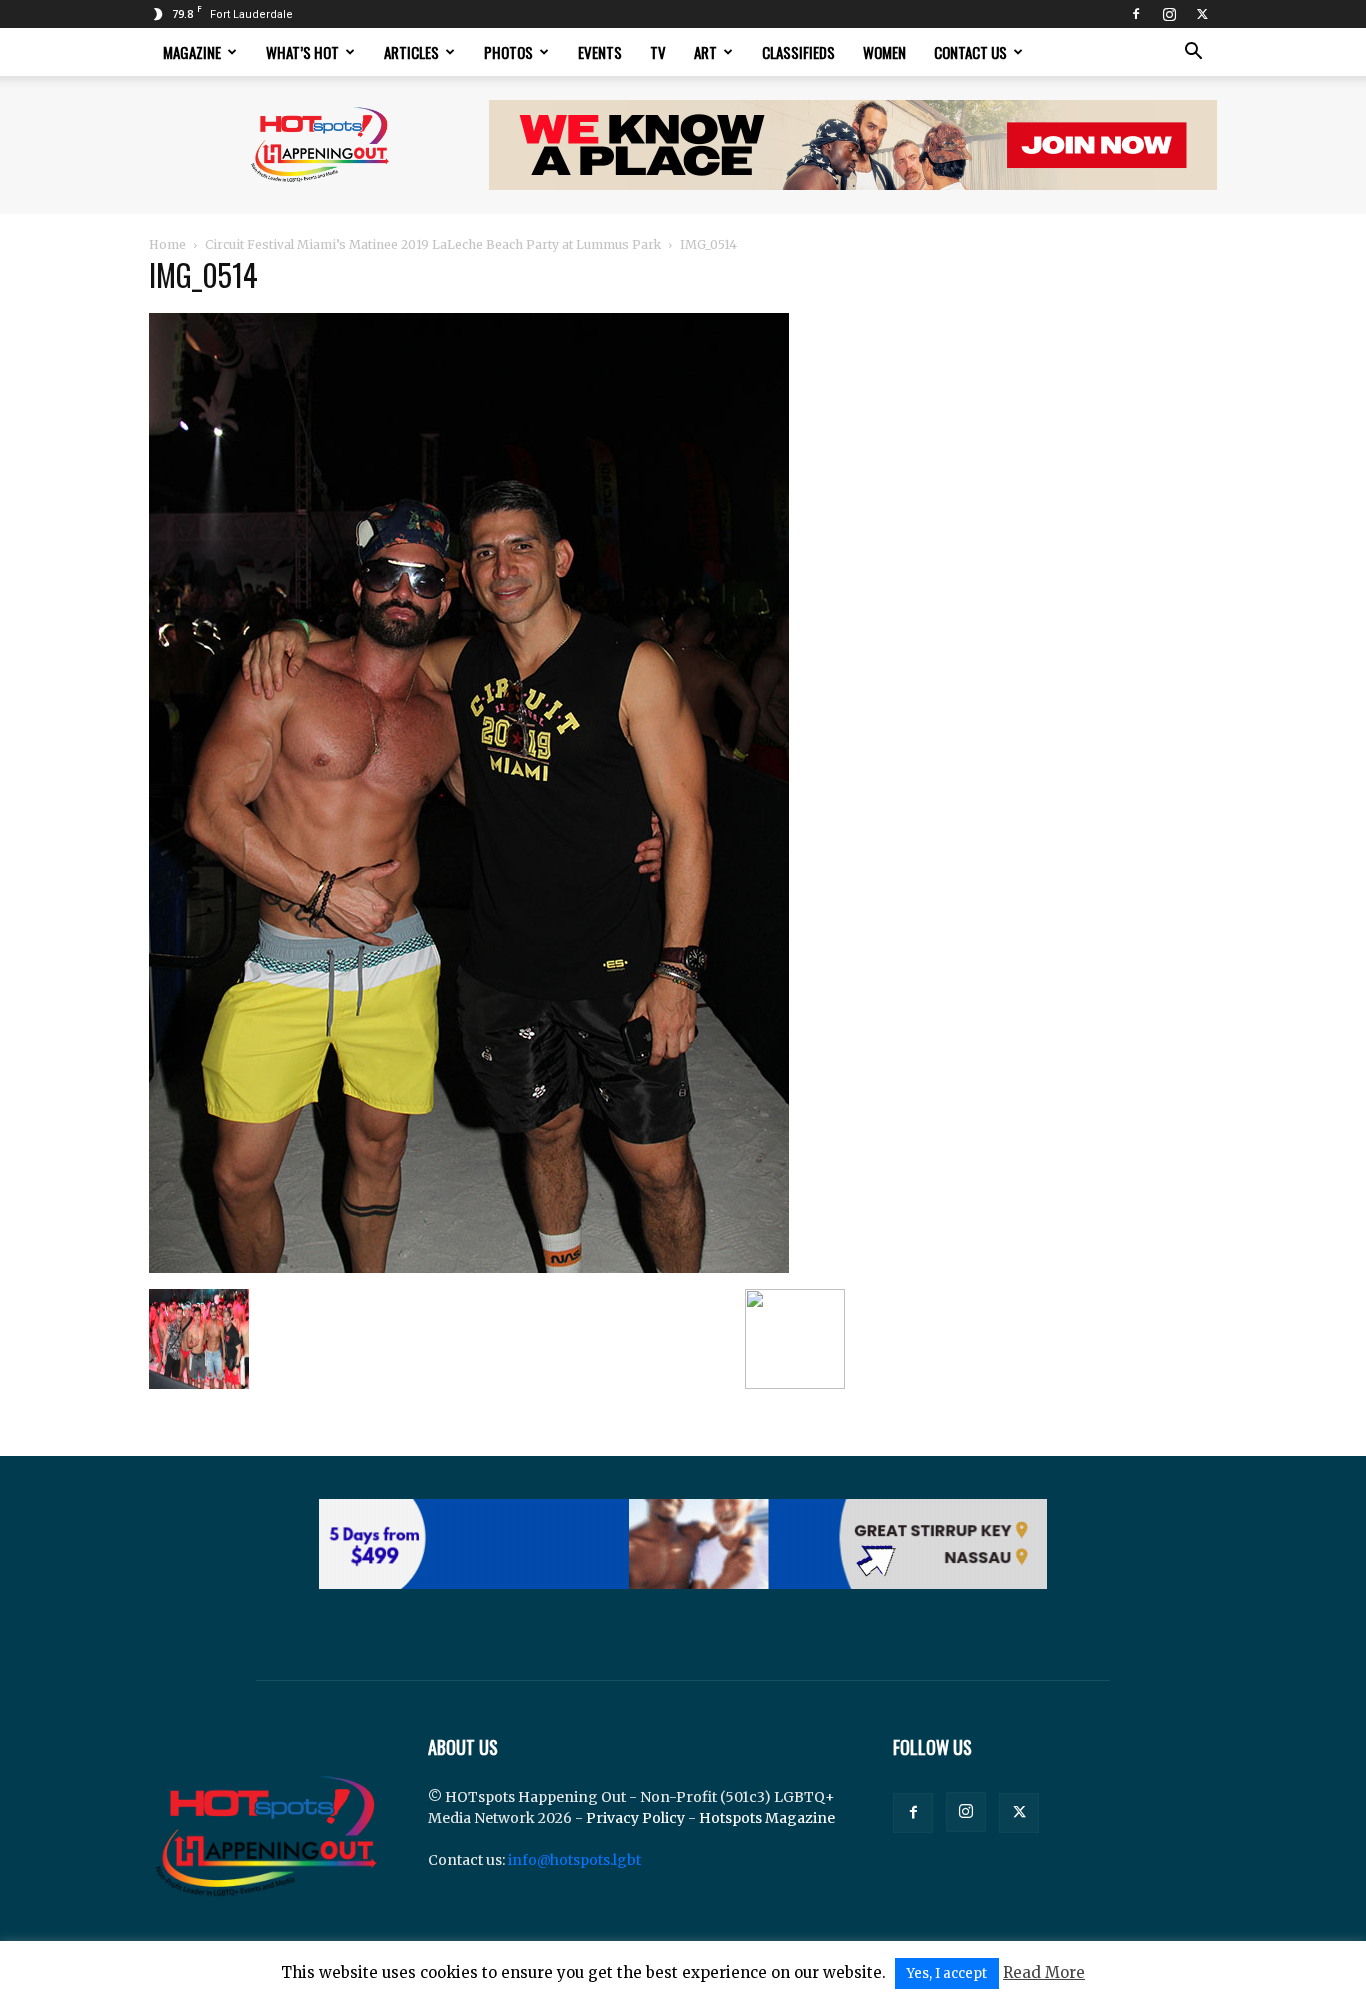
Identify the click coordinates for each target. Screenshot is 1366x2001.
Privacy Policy (635, 1818)
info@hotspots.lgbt (574, 1860)
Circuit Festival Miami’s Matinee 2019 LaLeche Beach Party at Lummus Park (433, 244)
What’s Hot (302, 52)
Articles (411, 52)
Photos (508, 52)
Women (884, 52)
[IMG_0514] (469, 1268)
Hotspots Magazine (767, 1818)
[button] (1193, 53)
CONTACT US (970, 52)
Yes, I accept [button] (947, 1973)
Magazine (192, 52)
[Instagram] (1169, 14)
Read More (1044, 1972)
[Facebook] (1136, 14)
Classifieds (798, 52)
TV (658, 52)
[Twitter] (1202, 14)
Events (600, 52)
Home (167, 244)
